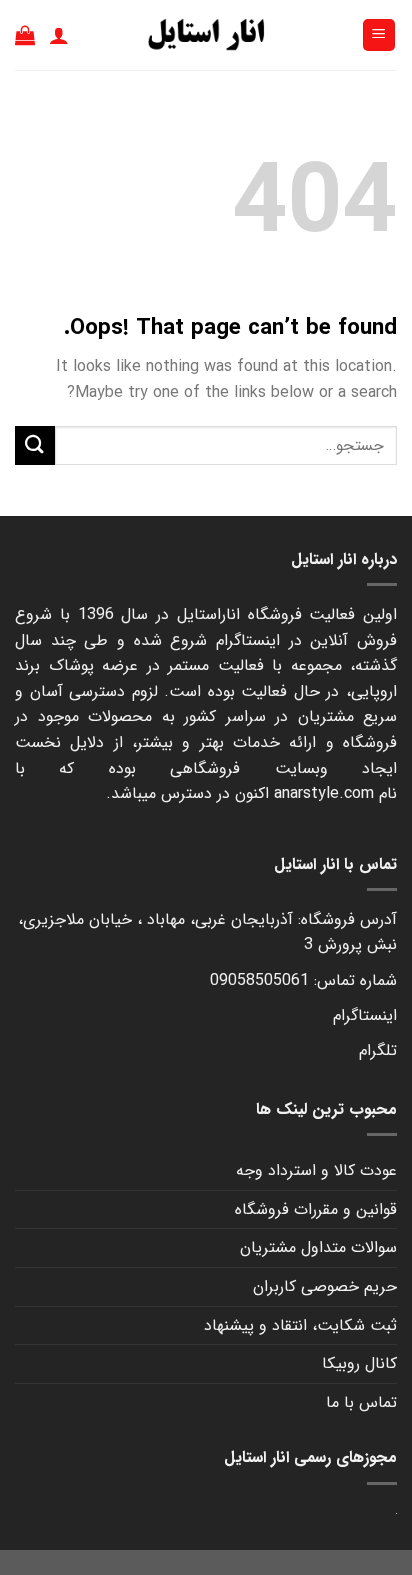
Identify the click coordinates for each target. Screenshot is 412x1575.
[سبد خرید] (25, 35)
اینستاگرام (365, 1015)
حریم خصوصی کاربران (325, 1286)
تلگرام (378, 1050)
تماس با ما (361, 1402)
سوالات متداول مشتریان (318, 1247)
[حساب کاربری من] (59, 35)
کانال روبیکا (359, 1363)
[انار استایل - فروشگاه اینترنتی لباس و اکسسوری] (206, 35)
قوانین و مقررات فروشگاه (316, 1209)
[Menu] (379, 35)
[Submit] (35, 445)
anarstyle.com (324, 793)
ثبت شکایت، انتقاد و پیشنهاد (300, 1325)
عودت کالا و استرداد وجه (316, 1170)
